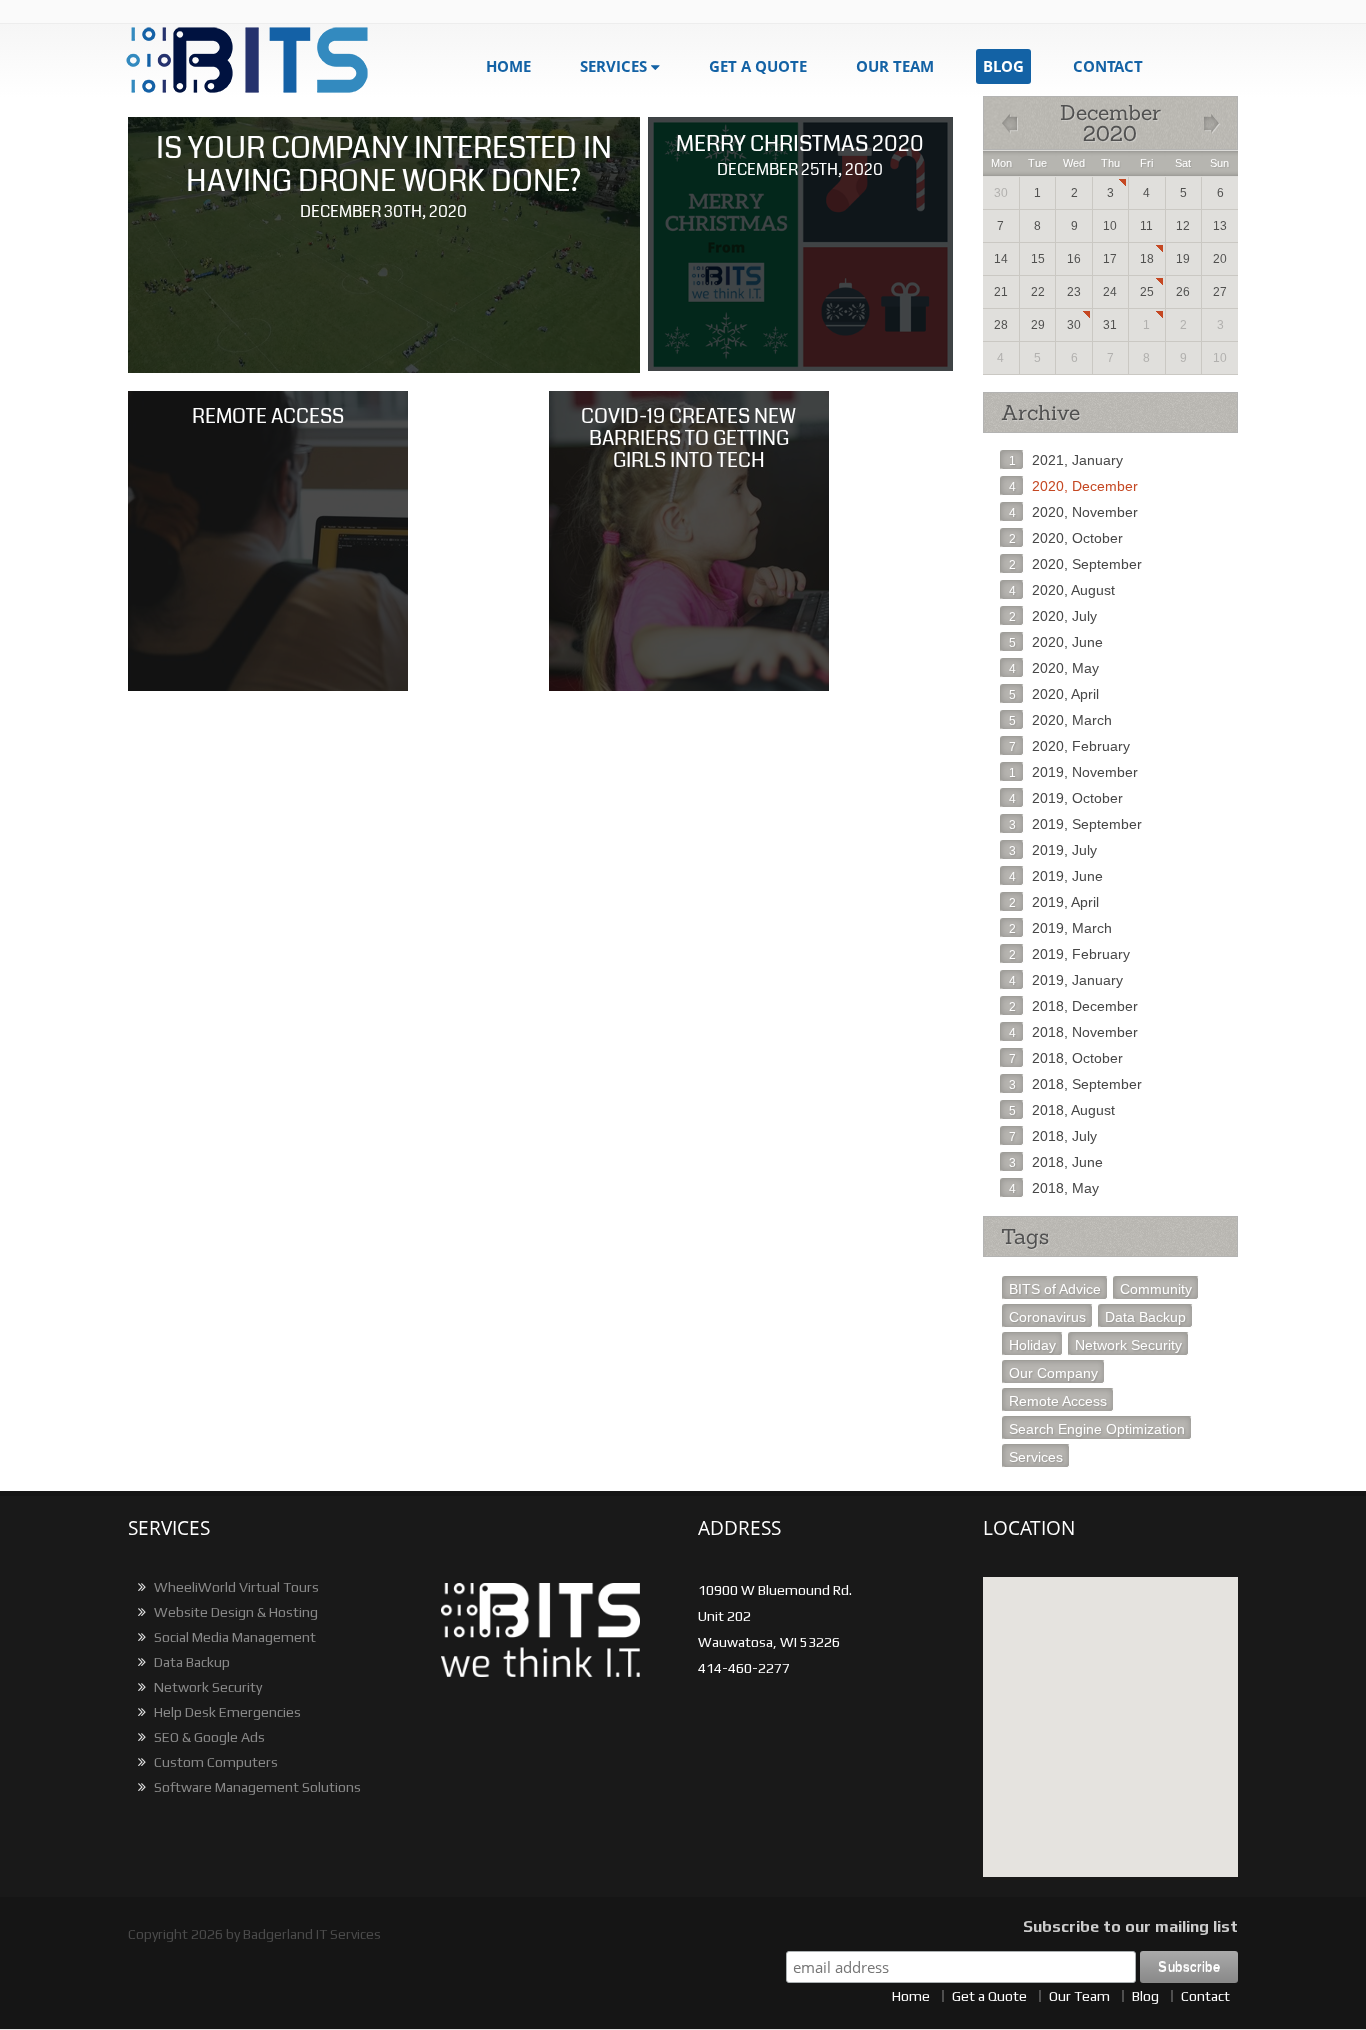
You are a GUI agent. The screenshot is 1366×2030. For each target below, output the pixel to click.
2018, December (1073, 1006)
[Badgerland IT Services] (260, 61)
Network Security (1128, 1345)
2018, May (1054, 1188)
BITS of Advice (1055, 1289)
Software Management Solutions (256, 1787)
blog (1003, 66)
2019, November (1073, 772)
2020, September (1075, 564)
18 (1147, 259)
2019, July (1053, 850)
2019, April (1054, 902)
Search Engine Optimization (1097, 1429)
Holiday (1032, 1345)
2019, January (1066, 980)
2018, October (1066, 1058)
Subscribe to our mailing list (1130, 1926)
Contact (1108, 66)
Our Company (1053, 1373)
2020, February (1069, 746)
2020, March (1060, 720)
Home (508, 66)
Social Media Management (233, 1637)
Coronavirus (1047, 1317)
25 (1147, 292)
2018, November (1073, 1032)
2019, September (1075, 824)
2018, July (1053, 1136)
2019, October (1066, 798)
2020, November (1073, 512)
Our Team (895, 66)
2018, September (1075, 1084)
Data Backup (1145, 1317)
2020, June (1056, 642)
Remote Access (1058, 1401)
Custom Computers (214, 1762)
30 (1074, 325)
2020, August (1062, 590)
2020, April (1054, 694)
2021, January (1066, 460)
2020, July (1053, 616)
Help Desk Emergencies (226, 1712)
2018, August (1062, 1110)
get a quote (758, 66)
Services (613, 66)
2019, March (1060, 928)
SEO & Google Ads (208, 1737)
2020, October (1066, 538)
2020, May (1054, 668)
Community (1156, 1289)
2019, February (1069, 954)
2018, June (1056, 1162)
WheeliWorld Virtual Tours (235, 1587)
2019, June (1056, 876)
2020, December (1073, 486)
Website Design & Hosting (234, 1612)
